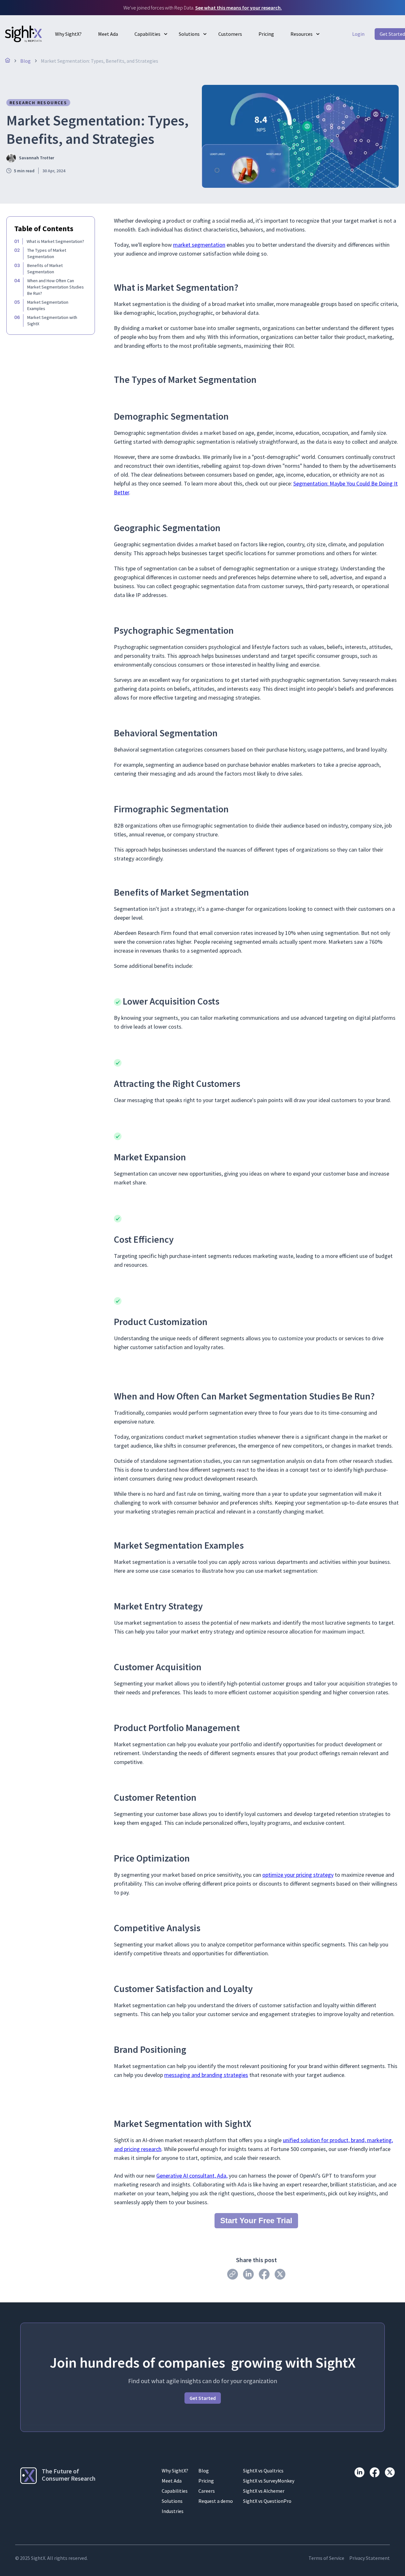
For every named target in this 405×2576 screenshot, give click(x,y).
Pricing (266, 34)
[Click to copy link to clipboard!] (233, 2274)
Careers (207, 2491)
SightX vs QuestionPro (267, 2501)
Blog (204, 2471)
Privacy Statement (370, 2558)
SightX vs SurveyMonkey (269, 2481)
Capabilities (147, 34)
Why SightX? (68, 34)
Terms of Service (326, 2558)
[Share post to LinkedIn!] (248, 2274)
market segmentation (199, 245)
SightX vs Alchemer (264, 2491)
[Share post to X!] (280, 2274)
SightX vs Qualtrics (263, 2471)
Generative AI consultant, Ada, (192, 2176)
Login (358, 34)
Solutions (189, 34)
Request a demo (216, 2501)
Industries (173, 2511)
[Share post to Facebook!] (264, 2274)
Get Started (203, 2398)
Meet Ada (108, 34)
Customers (230, 34)
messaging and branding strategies (206, 2075)
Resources (302, 34)
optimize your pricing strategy (298, 1875)
